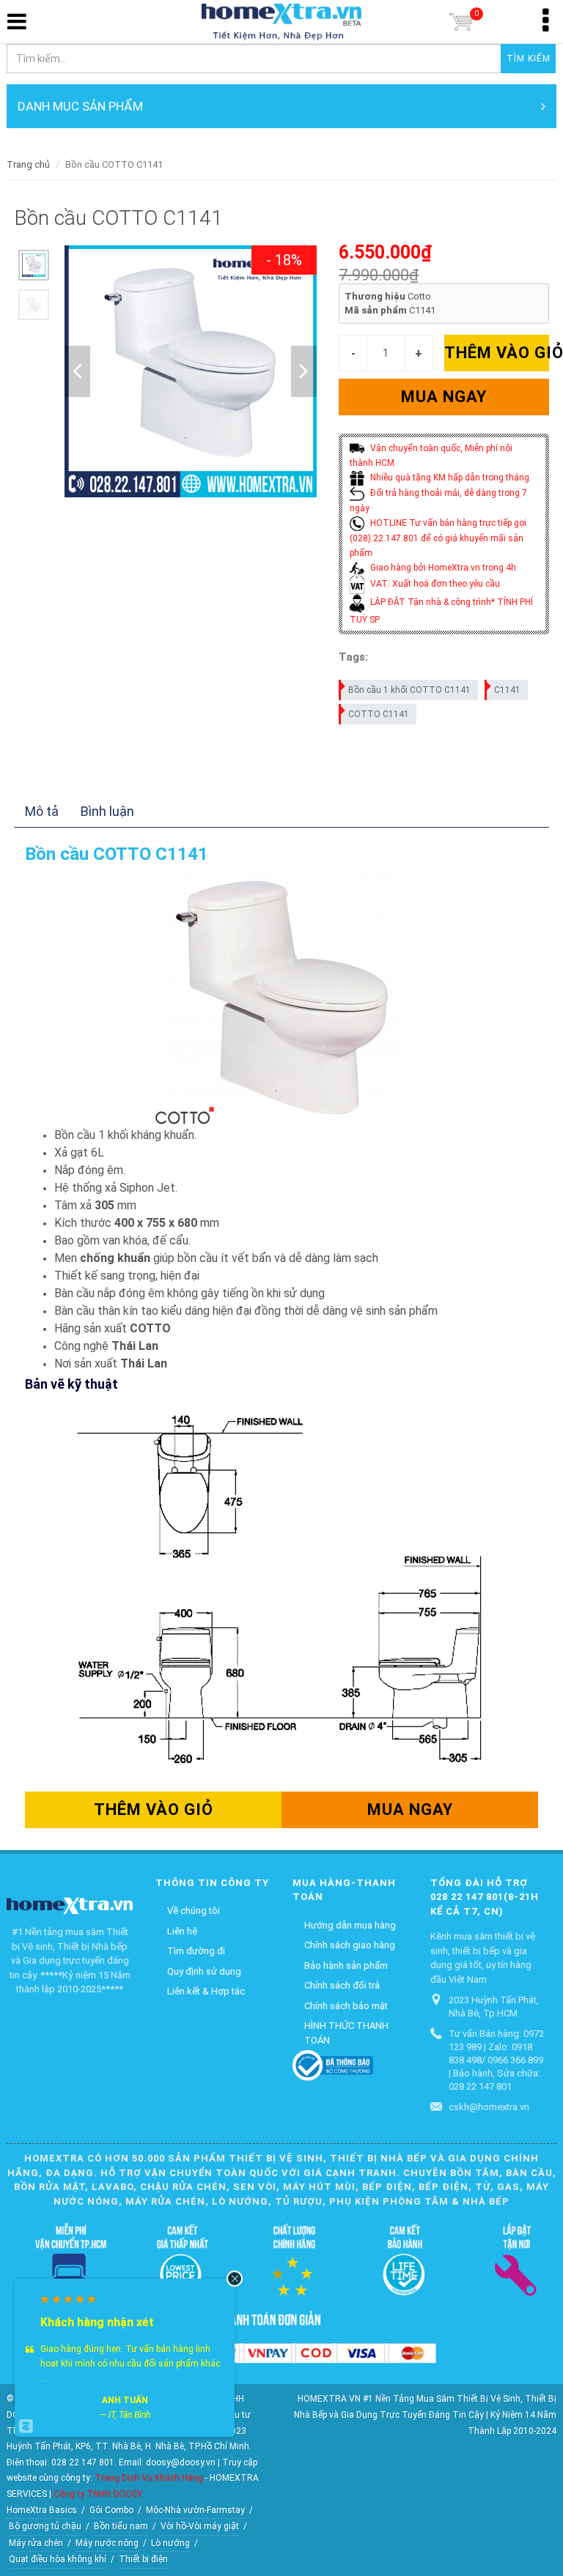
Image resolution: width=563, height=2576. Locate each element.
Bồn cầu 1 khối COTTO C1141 (409, 690)
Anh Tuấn (125, 2400)
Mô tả (42, 811)
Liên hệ (182, 1931)
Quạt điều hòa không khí (58, 2559)
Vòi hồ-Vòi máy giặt (200, 2526)
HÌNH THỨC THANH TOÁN (346, 2033)
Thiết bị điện (143, 2559)
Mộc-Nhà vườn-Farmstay (195, 2510)
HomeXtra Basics (42, 2510)
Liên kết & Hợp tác (206, 1991)
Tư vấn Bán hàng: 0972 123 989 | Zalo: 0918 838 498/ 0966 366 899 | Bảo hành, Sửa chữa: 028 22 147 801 (496, 2060)
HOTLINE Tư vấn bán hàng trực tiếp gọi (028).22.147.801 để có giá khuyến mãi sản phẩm (438, 538)
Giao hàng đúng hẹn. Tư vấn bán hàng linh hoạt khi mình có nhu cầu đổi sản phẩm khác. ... (131, 2364)
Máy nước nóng (107, 2543)
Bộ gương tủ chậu (45, 2526)
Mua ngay (444, 397)
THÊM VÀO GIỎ (497, 353)
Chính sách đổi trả (342, 1985)
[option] (34, 265)
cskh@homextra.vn (489, 2107)
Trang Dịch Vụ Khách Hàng (149, 2478)
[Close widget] (235, 2279)
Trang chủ (28, 164)
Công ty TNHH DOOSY (98, 2494)
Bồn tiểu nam (121, 2526)
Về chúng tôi (194, 1911)
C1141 (507, 690)
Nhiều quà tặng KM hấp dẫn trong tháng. (450, 478)
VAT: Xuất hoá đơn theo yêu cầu (434, 584)
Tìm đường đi (196, 1951)
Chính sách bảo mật (346, 2006)
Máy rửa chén (36, 2543)
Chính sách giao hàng (350, 1945)
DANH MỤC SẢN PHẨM (80, 106)
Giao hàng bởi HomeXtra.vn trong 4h (442, 568)
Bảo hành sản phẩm (346, 1966)
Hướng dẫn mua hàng (350, 1925)
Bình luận (107, 811)
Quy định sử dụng (204, 1971)
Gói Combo (111, 2510)
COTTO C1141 (379, 714)
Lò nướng (170, 2543)
